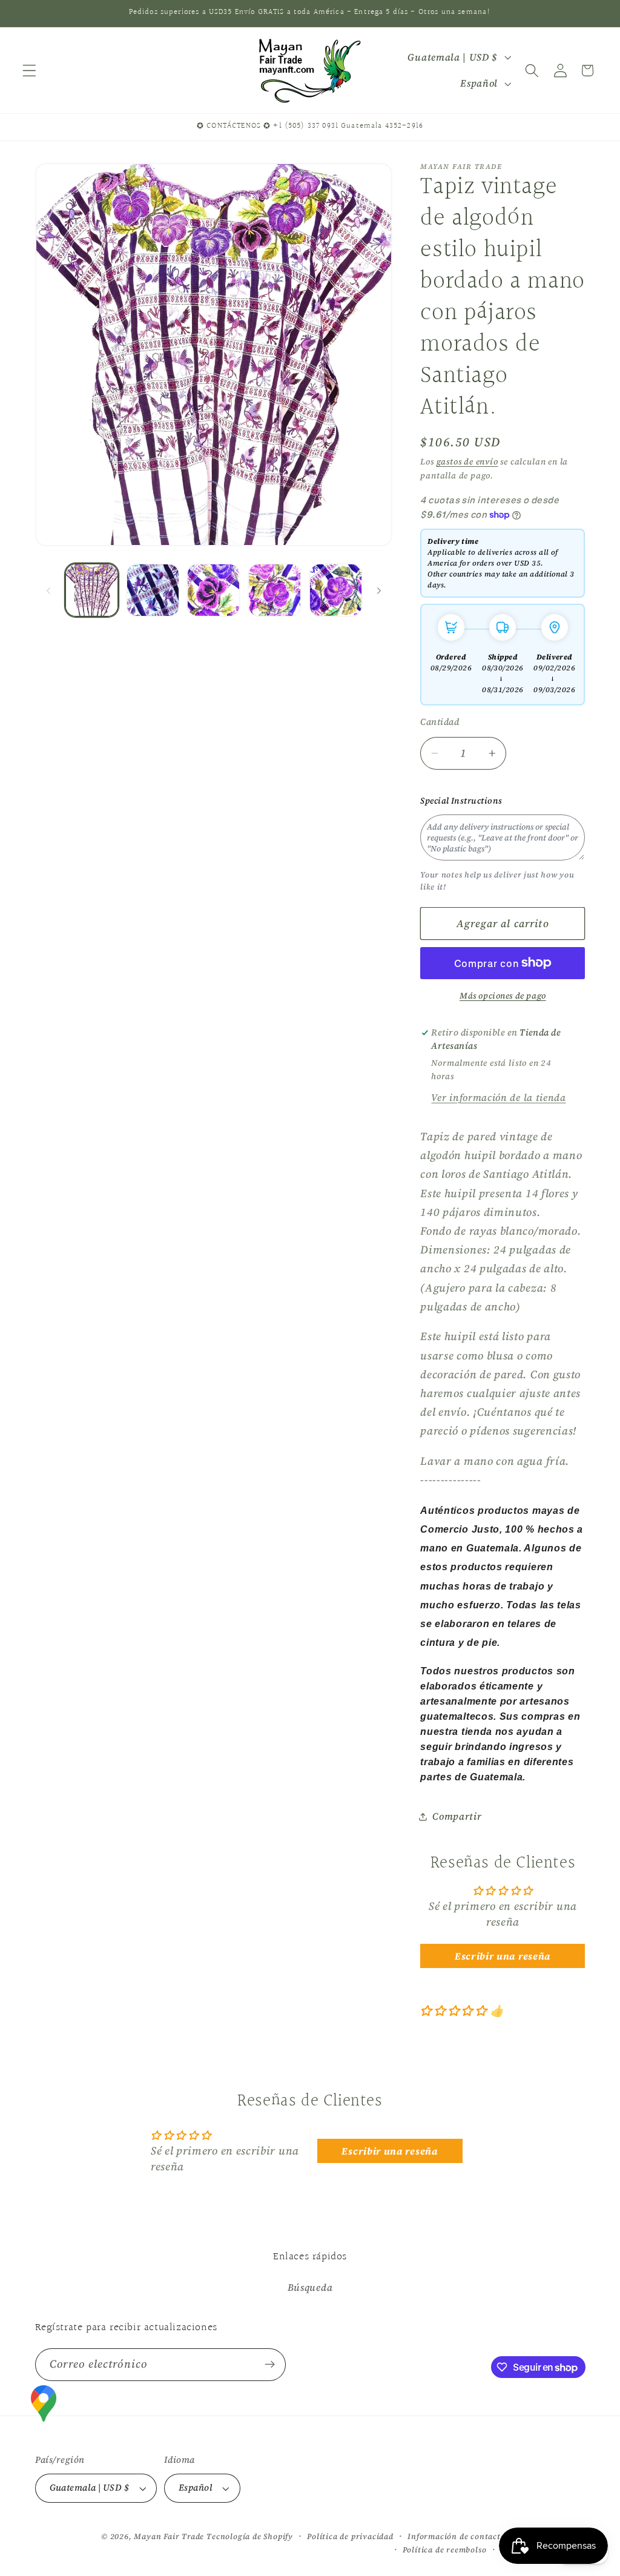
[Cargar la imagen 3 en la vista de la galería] (213, 590)
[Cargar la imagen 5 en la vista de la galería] (336, 590)
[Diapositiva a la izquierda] (48, 590)
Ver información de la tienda (498, 1097)
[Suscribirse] (270, 2365)
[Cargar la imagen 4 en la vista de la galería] (275, 590)
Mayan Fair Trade (170, 2536)
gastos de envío (467, 462)
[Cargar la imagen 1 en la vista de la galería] (92, 590)
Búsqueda (310, 2287)
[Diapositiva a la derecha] (379, 590)
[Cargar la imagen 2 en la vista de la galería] (153, 590)
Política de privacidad (350, 2536)
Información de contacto (457, 2536)
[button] (29, 71)
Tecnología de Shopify (250, 2536)
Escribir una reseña (503, 1956)
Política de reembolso (445, 2550)
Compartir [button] (457, 1816)
